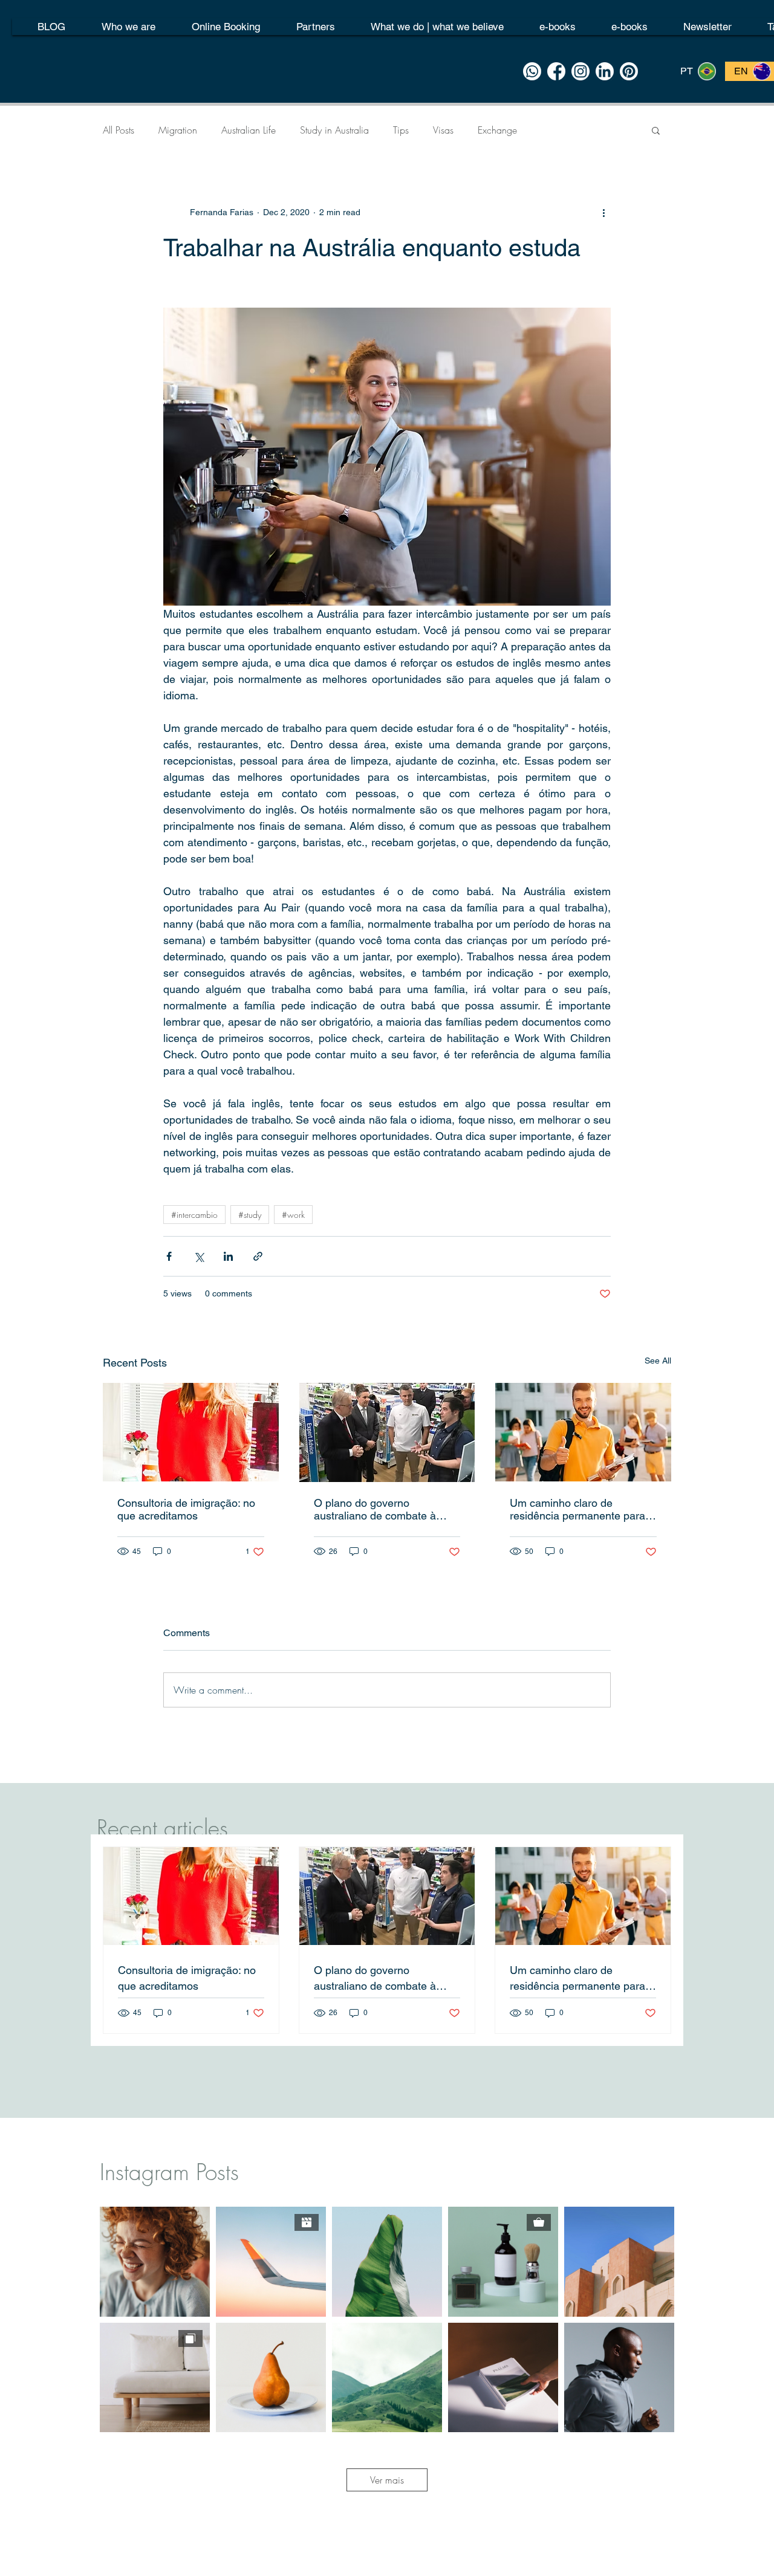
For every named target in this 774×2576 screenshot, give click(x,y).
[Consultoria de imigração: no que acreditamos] (191, 1432)
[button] (656, 130)
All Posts (119, 130)
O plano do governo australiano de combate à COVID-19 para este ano (375, 1509)
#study (250, 1215)
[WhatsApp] (532, 71)
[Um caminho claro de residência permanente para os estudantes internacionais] (583, 1432)
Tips (401, 130)
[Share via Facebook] (169, 1256)
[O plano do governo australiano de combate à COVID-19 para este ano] (387, 1432)
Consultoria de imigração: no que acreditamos (186, 1509)
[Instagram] (580, 71)
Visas (443, 130)
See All (658, 1361)
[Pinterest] (629, 71)
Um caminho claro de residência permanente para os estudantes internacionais (579, 1509)
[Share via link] (258, 1256)
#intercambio (194, 1215)
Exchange (497, 130)
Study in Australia (334, 130)
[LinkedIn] (605, 71)
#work (293, 1215)
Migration (178, 130)
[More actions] (603, 212)
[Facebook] (556, 71)
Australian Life (249, 130)
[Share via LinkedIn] (228, 1256)
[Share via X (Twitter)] (199, 1256)
